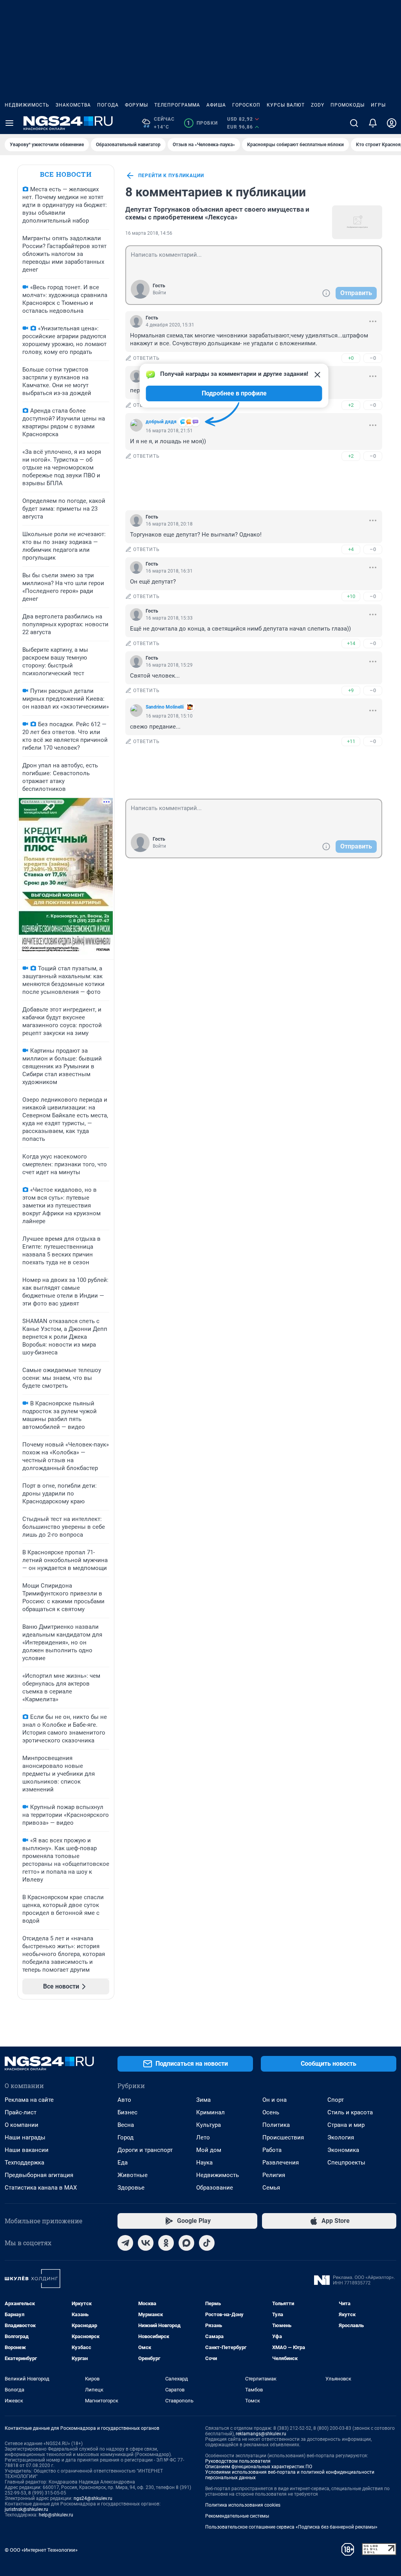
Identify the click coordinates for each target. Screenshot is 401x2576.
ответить (146, 358)
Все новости (66, 174)
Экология (341, 2137)
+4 (351, 549)
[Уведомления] (373, 123)
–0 (373, 358)
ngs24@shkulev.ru (93, 2498)
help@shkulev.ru (56, 2515)
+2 (351, 405)
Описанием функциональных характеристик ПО (259, 2467)
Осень (271, 2112)
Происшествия (283, 2137)
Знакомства (73, 105)
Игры (378, 105)
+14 (351, 643)
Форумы (136, 105)
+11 (351, 741)
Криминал (210, 2112)
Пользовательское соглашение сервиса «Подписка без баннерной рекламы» (291, 2527)
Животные (133, 2175)
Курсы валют (286, 105)
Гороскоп (246, 105)
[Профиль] (392, 123)
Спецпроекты (346, 2163)
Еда (123, 2163)
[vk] (146, 2243)
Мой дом (209, 2150)
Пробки (202, 123)
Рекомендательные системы (237, 2516)
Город (126, 2137)
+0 (351, 358)
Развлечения (281, 2163)
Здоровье (131, 2188)
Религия (274, 2175)
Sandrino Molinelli (165, 707)
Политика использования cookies (243, 2505)
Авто (124, 2100)
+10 (351, 596)
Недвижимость (27, 105)
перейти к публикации (171, 176)
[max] (186, 2243)
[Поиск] (354, 123)
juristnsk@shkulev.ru (26, 2509)
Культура (209, 2125)
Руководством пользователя (238, 2461)
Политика (276, 2125)
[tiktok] (207, 2243)
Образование (215, 2188)
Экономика (343, 2150)
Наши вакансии (27, 2150)
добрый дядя (161, 422)
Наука (204, 2163)
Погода (108, 105)
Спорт (336, 2100)
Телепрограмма (177, 105)
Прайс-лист (21, 2112)
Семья (271, 2188)
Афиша (216, 105)
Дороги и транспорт (145, 2150)
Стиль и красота (350, 2112)
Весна (126, 2125)
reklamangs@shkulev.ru (261, 2434)
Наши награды (25, 2137)
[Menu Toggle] (9, 123)
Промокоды (348, 105)
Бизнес (127, 2112)
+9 (351, 690)
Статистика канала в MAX (41, 2188)
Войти (159, 293)
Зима (203, 2100)
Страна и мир (346, 2125)
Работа (272, 2150)
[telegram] (125, 2243)
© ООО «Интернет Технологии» (41, 2550)
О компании (22, 2125)
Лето (203, 2137)
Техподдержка (24, 2163)
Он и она (275, 2100)
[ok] (166, 2243)
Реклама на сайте (29, 2100)
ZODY (318, 105)
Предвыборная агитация (39, 2175)
